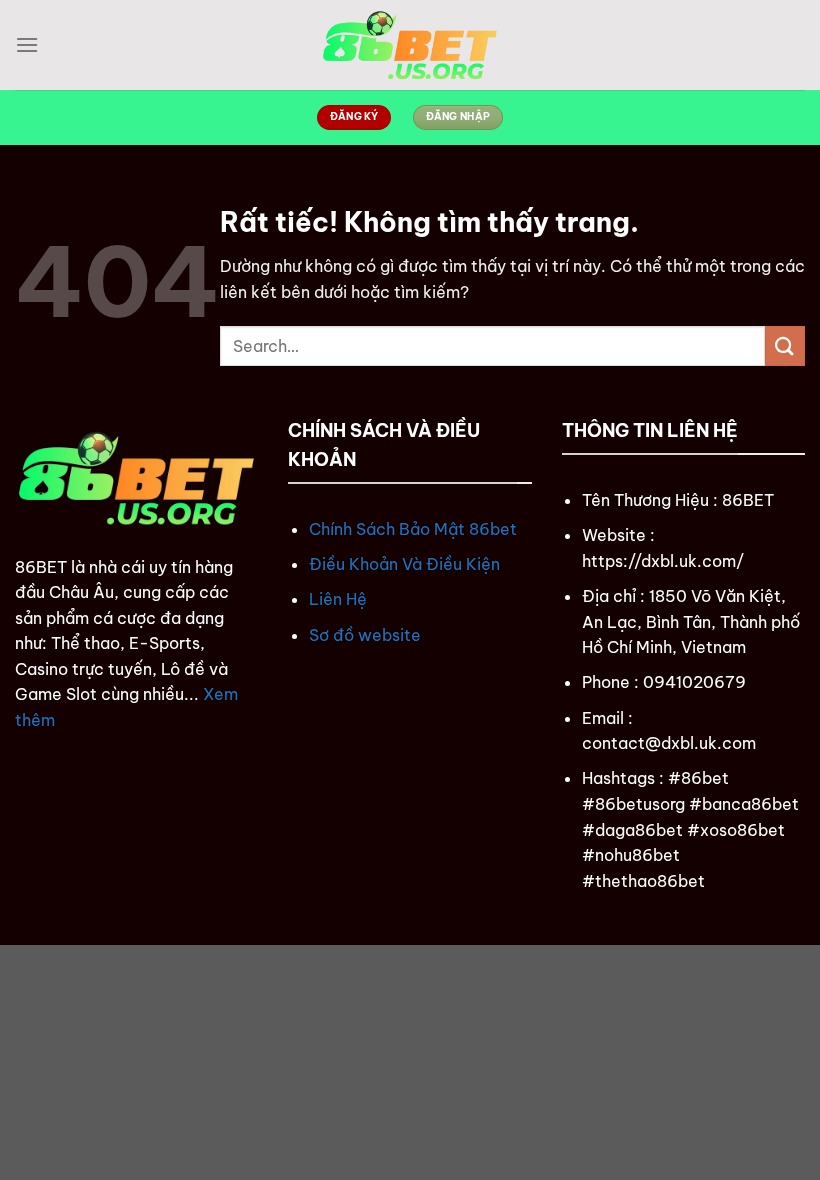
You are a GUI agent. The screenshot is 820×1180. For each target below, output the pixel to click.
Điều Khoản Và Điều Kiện (404, 564)
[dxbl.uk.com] (410, 45)
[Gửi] (785, 345)
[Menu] (27, 44)
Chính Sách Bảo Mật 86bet (413, 529)
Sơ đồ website (365, 635)
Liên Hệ (338, 599)
